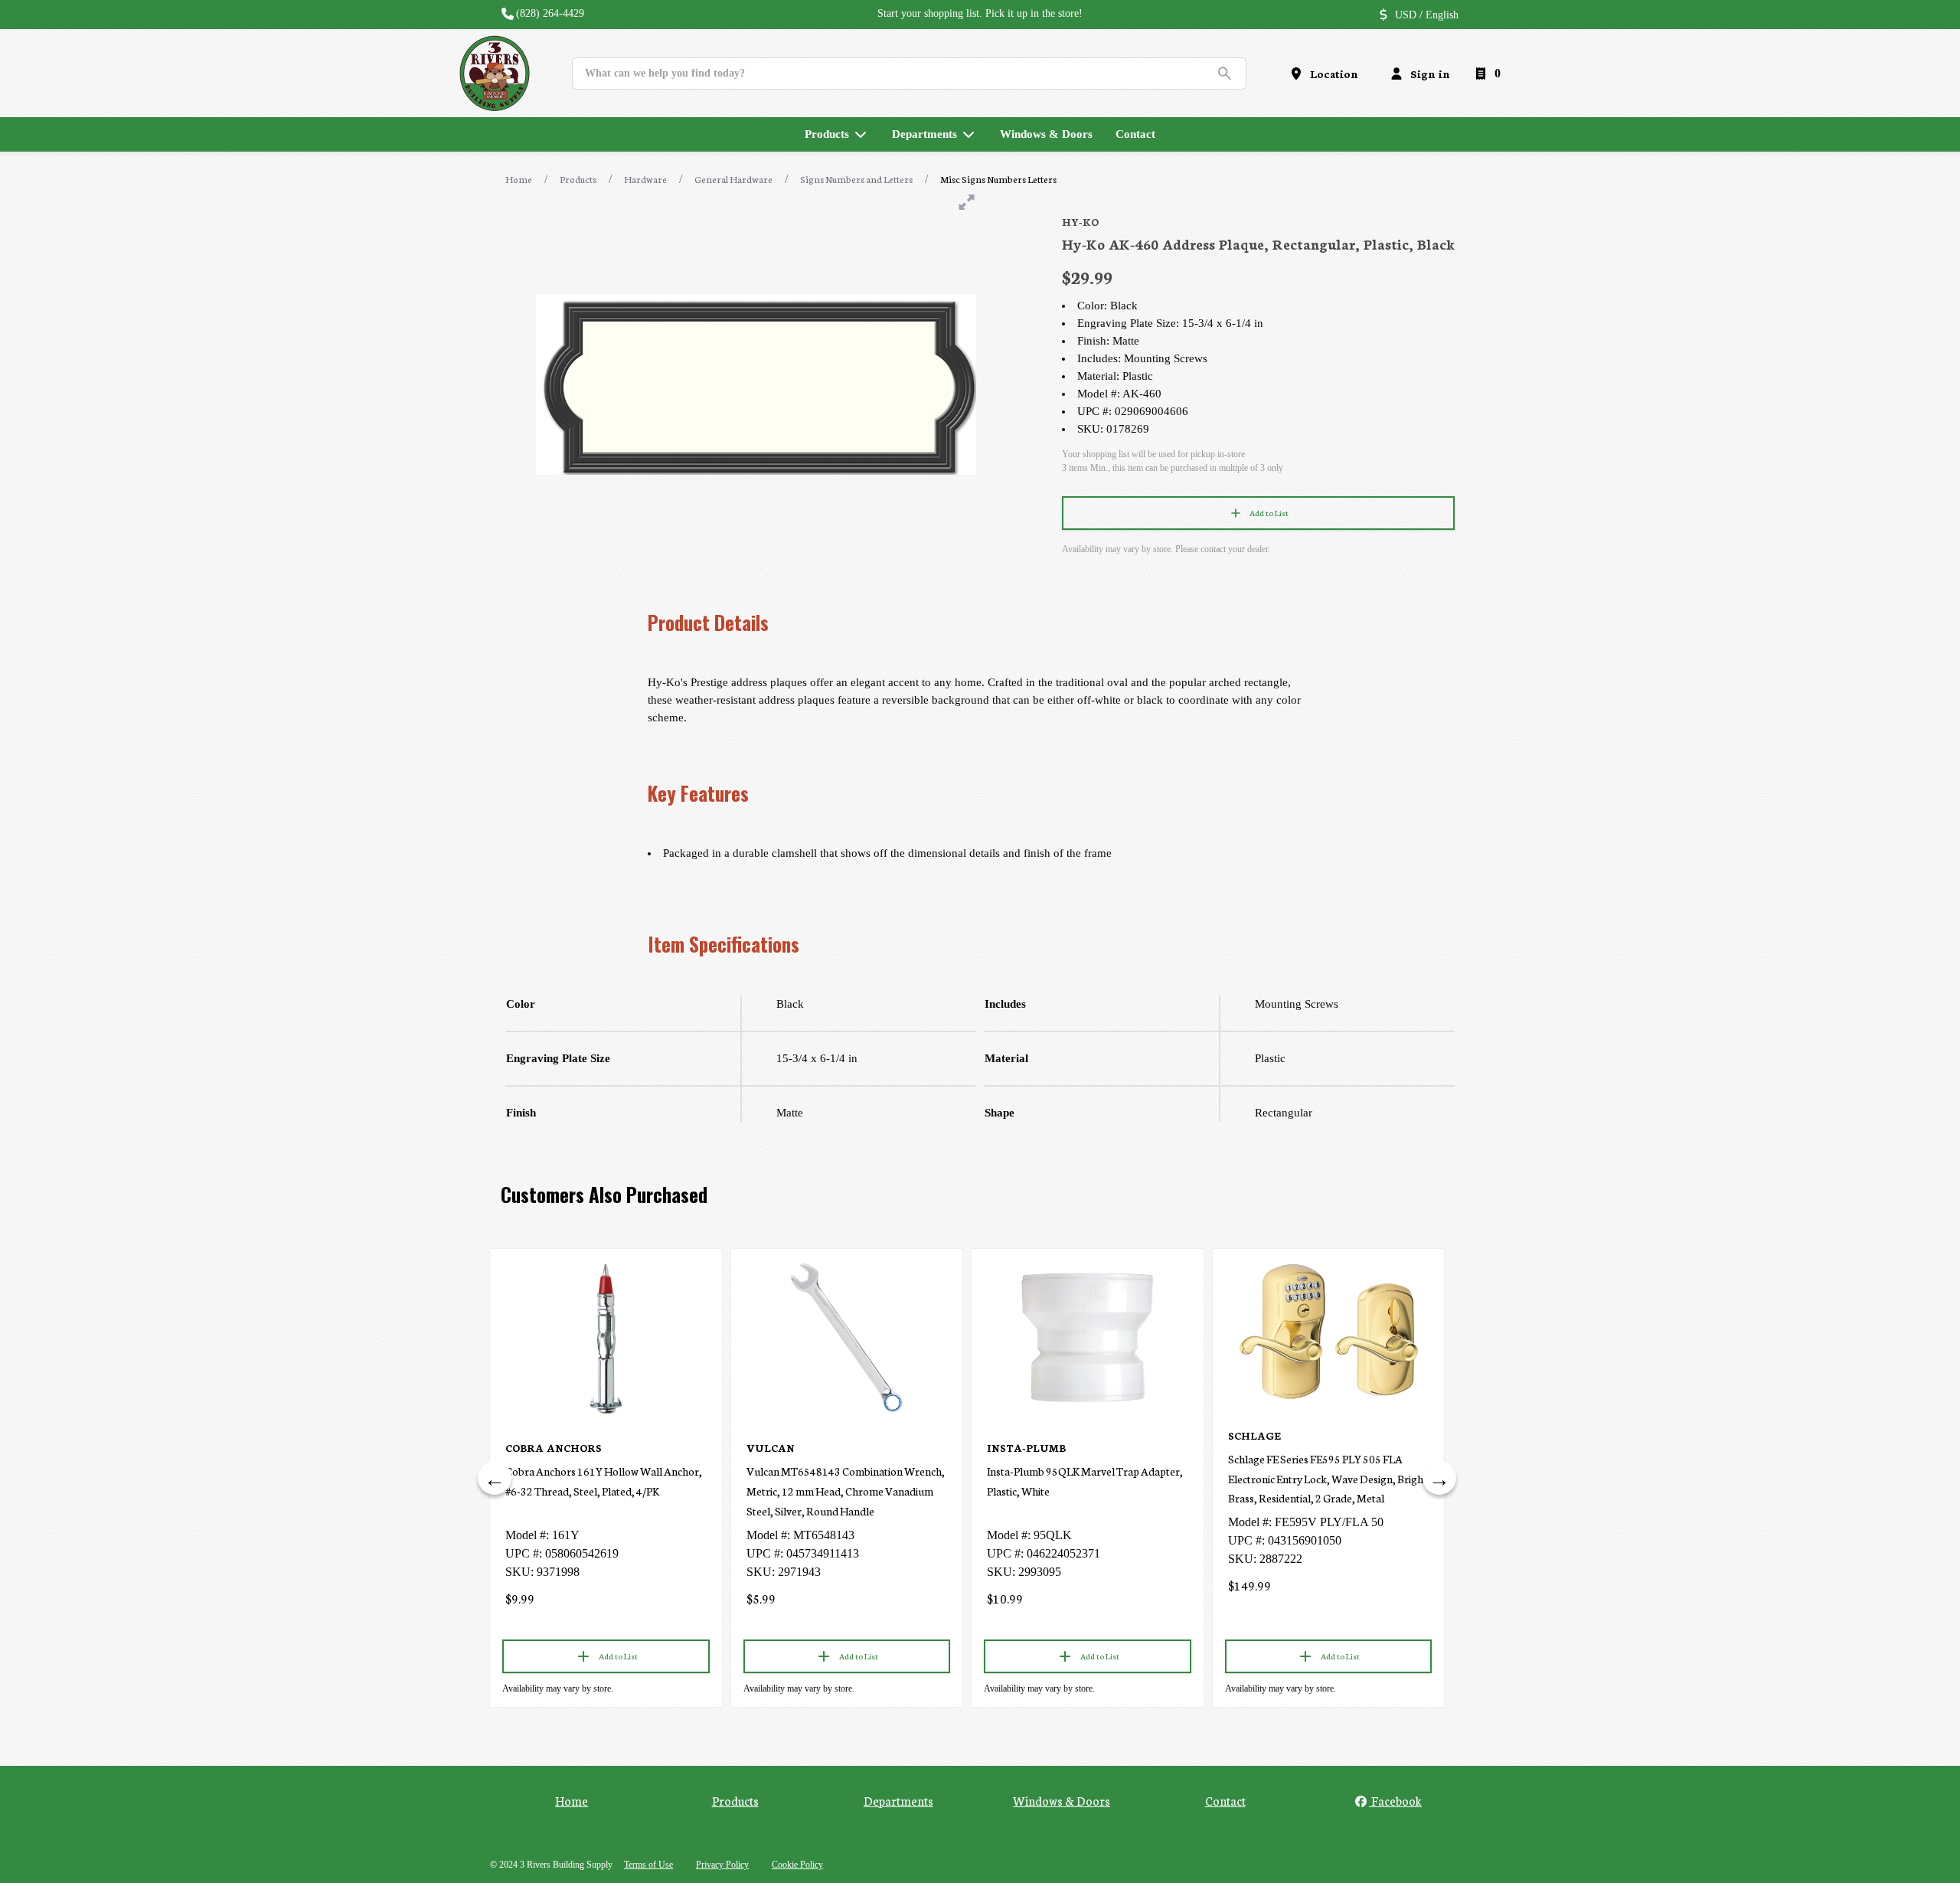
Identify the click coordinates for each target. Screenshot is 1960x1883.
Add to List (1269, 513)
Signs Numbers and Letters (856, 179)
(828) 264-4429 (550, 13)
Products (578, 179)
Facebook (1395, 1800)
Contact (1225, 1800)
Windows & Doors (1062, 1800)
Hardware (645, 179)
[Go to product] (606, 1338)
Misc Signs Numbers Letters (998, 179)
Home (519, 179)
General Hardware (733, 179)
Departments (898, 1800)
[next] (1439, 1478)
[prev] (495, 1478)
